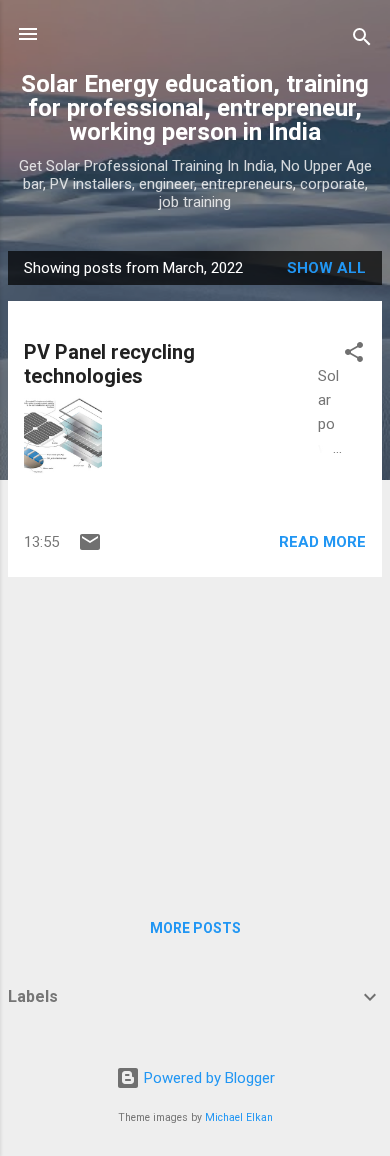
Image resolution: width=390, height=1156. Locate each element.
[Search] (362, 40)
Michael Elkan (239, 1117)
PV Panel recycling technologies (109, 364)
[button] (354, 355)
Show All (326, 268)
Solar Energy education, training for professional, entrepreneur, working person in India (195, 108)
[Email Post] (90, 549)
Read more (322, 542)
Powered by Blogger (207, 1078)
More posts (195, 928)
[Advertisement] (195, 733)
